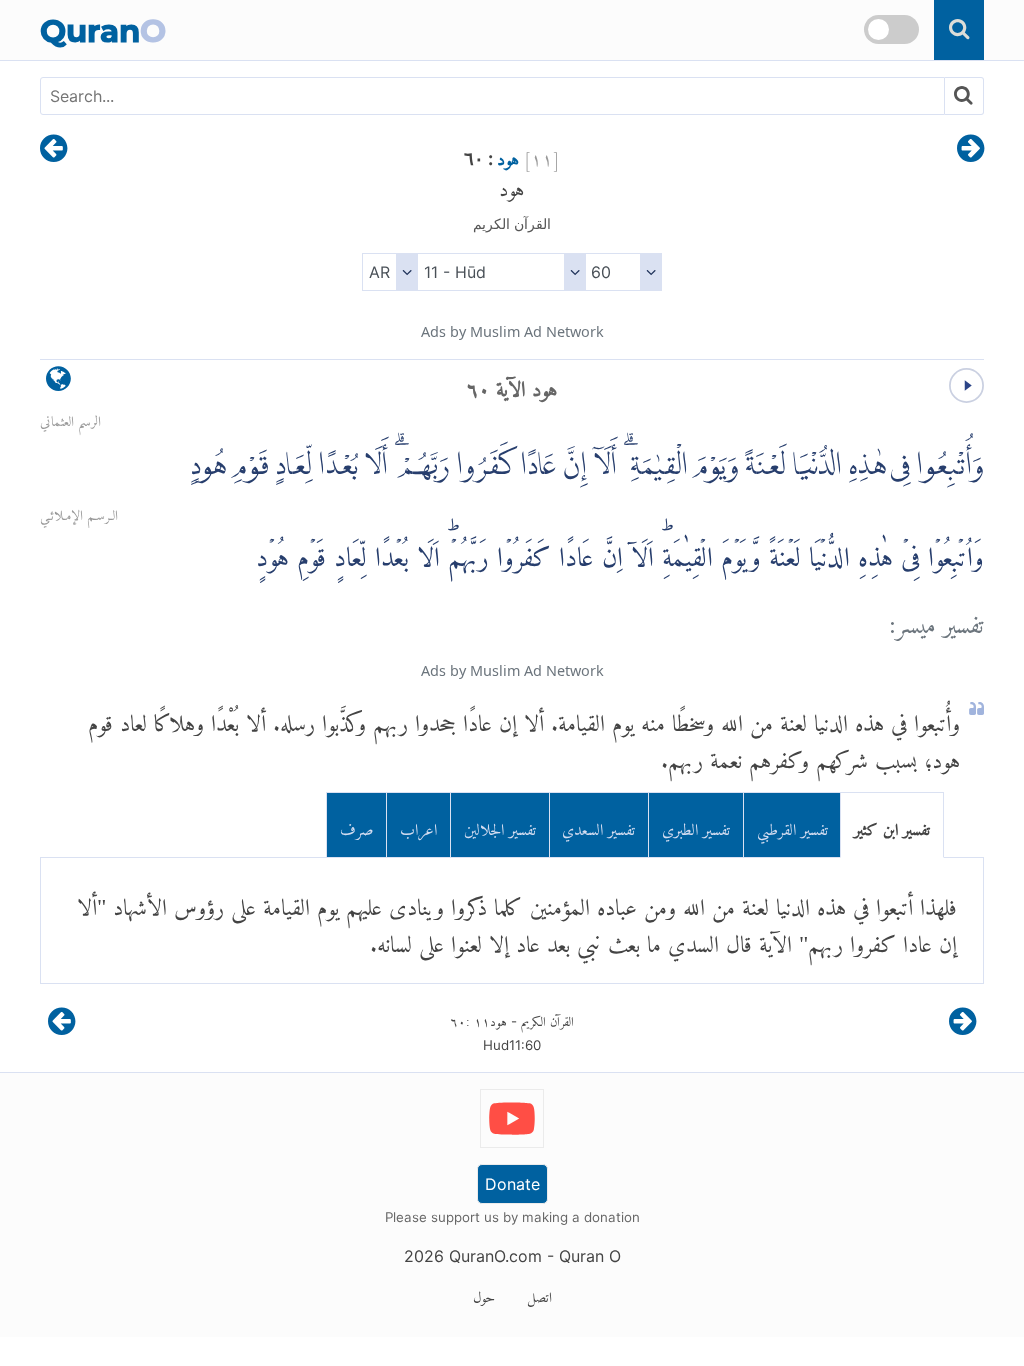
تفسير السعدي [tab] (598, 825)
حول (484, 1294)
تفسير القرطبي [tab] (792, 825)
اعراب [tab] (418, 825)
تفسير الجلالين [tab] (500, 825)
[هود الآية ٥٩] (970, 150)
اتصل (539, 1294)
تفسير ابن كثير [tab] (892, 825)
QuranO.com (495, 1256)
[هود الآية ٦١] (53, 150)
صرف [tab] (357, 825)
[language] (58, 383)
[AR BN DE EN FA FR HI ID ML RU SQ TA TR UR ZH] (389, 272)
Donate (512, 1184)
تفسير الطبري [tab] (696, 825)
